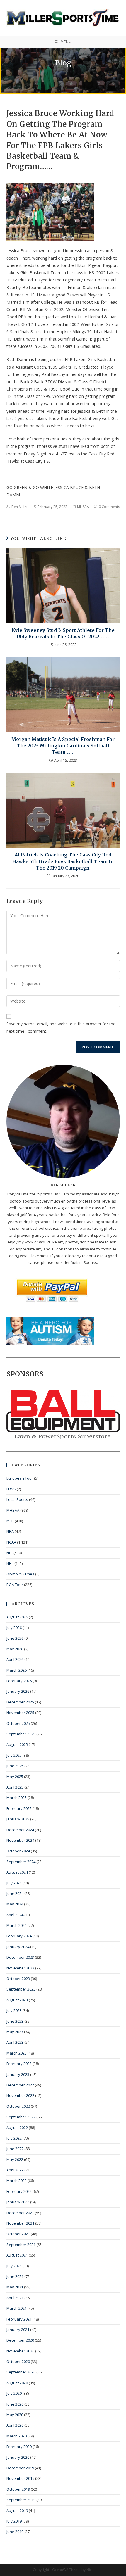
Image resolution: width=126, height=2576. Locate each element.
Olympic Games (20, 1574)
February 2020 (19, 2447)
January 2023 (18, 2074)
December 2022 (20, 2085)
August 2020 (17, 2383)
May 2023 (15, 2032)
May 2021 (15, 2287)
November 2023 (20, 1968)
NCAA (11, 1542)
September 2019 (21, 2500)
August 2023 (17, 2000)
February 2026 (19, 1681)
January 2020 (18, 2457)
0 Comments (109, 507)
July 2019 (14, 2521)
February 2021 (19, 2319)
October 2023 (18, 1979)
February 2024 (19, 1936)
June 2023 (15, 2021)
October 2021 (18, 2234)
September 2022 (21, 2117)
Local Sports (17, 1499)
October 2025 (18, 1723)
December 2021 (20, 2213)
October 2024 (18, 1851)
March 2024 (17, 1925)
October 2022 (18, 2106)
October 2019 (18, 2489)
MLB (10, 1521)
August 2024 (17, 1872)
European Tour (20, 1478)
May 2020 (15, 2415)
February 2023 (19, 2064)
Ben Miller (20, 507)
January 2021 (18, 2330)
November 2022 (20, 2095)
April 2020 (15, 2425)
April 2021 (15, 2298)
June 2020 (15, 2404)
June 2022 (15, 2149)
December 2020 (20, 2340)
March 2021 (17, 2308)
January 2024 (18, 1947)
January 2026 (18, 1691)
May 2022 (15, 2159)
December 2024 (20, 1830)
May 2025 (15, 1777)
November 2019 (20, 2478)
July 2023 (14, 2010)
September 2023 (21, 1989)
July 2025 (14, 1755)
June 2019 (15, 2532)
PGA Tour (15, 1585)
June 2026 (15, 1638)
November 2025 (20, 1713)
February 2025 (19, 1808)
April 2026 (15, 1659)
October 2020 (18, 2361)
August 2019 (17, 2511)
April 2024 (15, 1915)
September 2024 (21, 1862)
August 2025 (17, 1744)
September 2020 (21, 2372)
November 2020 (20, 2351)
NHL (10, 1563)
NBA (10, 1531)
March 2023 (17, 2053)
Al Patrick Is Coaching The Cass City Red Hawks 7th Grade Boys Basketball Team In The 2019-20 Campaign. (63, 861)
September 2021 (21, 2245)
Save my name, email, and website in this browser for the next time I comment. (61, 1027)
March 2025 (17, 1798)
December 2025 (20, 1702)
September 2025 (21, 1734)
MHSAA (83, 507)
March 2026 (17, 1670)
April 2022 (15, 2170)
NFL (10, 1553)
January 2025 (18, 1819)
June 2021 (15, 2276)
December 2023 (20, 1957)
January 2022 (18, 2202)
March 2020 (17, 2436)
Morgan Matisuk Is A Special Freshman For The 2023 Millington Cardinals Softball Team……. (63, 746)
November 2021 (20, 2223)
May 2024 (15, 1904)
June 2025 (15, 1766)
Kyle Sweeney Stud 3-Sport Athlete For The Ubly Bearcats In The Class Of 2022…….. (63, 633)
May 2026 (15, 1649)
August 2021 (17, 2255)
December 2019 (20, 2468)
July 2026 (14, 1628)
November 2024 (20, 1840)
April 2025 (15, 1787)
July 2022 (14, 2138)
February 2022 (19, 2191)
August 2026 (17, 1617)
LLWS (11, 1489)
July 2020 (14, 2393)
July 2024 (14, 1883)
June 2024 (15, 1893)
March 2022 (17, 2181)
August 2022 (17, 2128)
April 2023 (15, 2042)
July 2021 (14, 2266)
